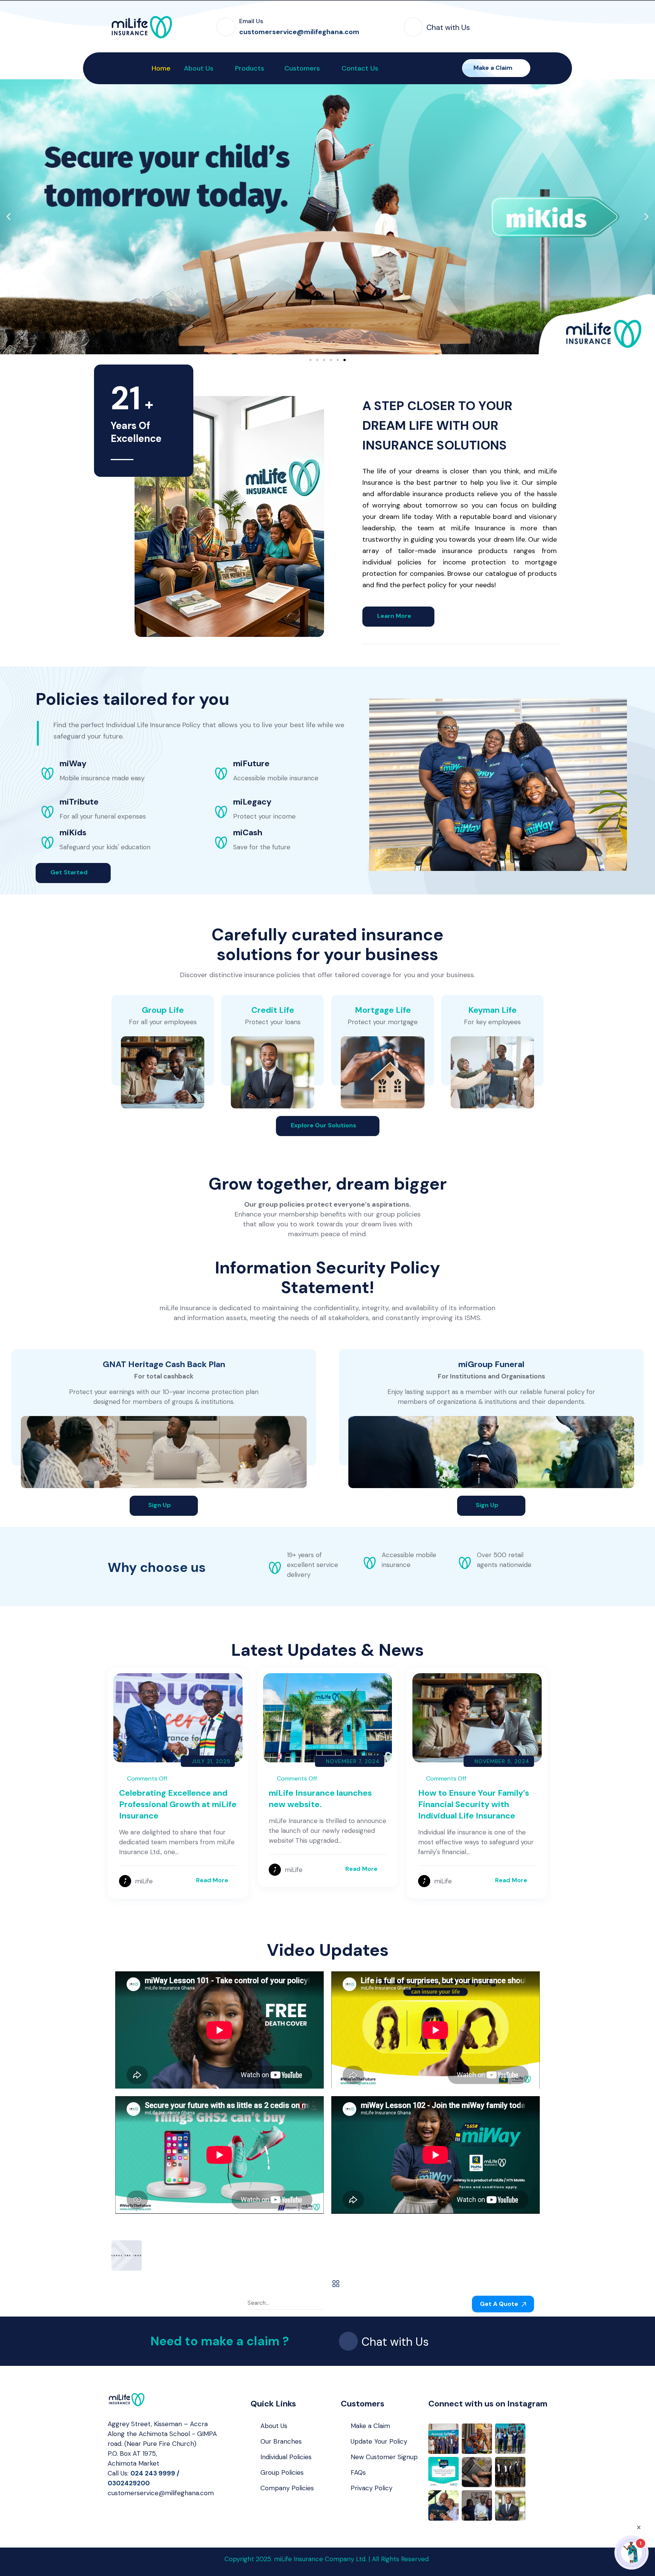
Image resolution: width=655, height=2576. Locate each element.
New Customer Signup (384, 2457)
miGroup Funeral (491, 1364)
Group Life (163, 1010)
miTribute (79, 802)
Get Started (70, 872)
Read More (212, 1880)
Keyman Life (492, 1010)
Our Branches (281, 2441)
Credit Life (273, 1010)
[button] (9, 217)
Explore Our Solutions (324, 1125)
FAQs (358, 2472)
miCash (248, 832)
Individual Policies (286, 2457)
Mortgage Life (383, 1010)
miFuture (251, 763)
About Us (274, 2426)
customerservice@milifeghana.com (161, 2493)
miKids (73, 832)
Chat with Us (448, 27)
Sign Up (160, 1505)
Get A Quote (500, 2304)
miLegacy (252, 802)
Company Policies (287, 2488)
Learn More (395, 616)
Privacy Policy (371, 2488)
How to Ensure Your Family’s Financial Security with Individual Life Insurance (474, 1804)
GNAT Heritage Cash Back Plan (164, 1364)
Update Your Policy (379, 2441)
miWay (73, 763)
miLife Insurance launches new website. (320, 1799)
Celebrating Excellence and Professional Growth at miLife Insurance (178, 1804)
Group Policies (282, 2472)
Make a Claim (494, 68)
